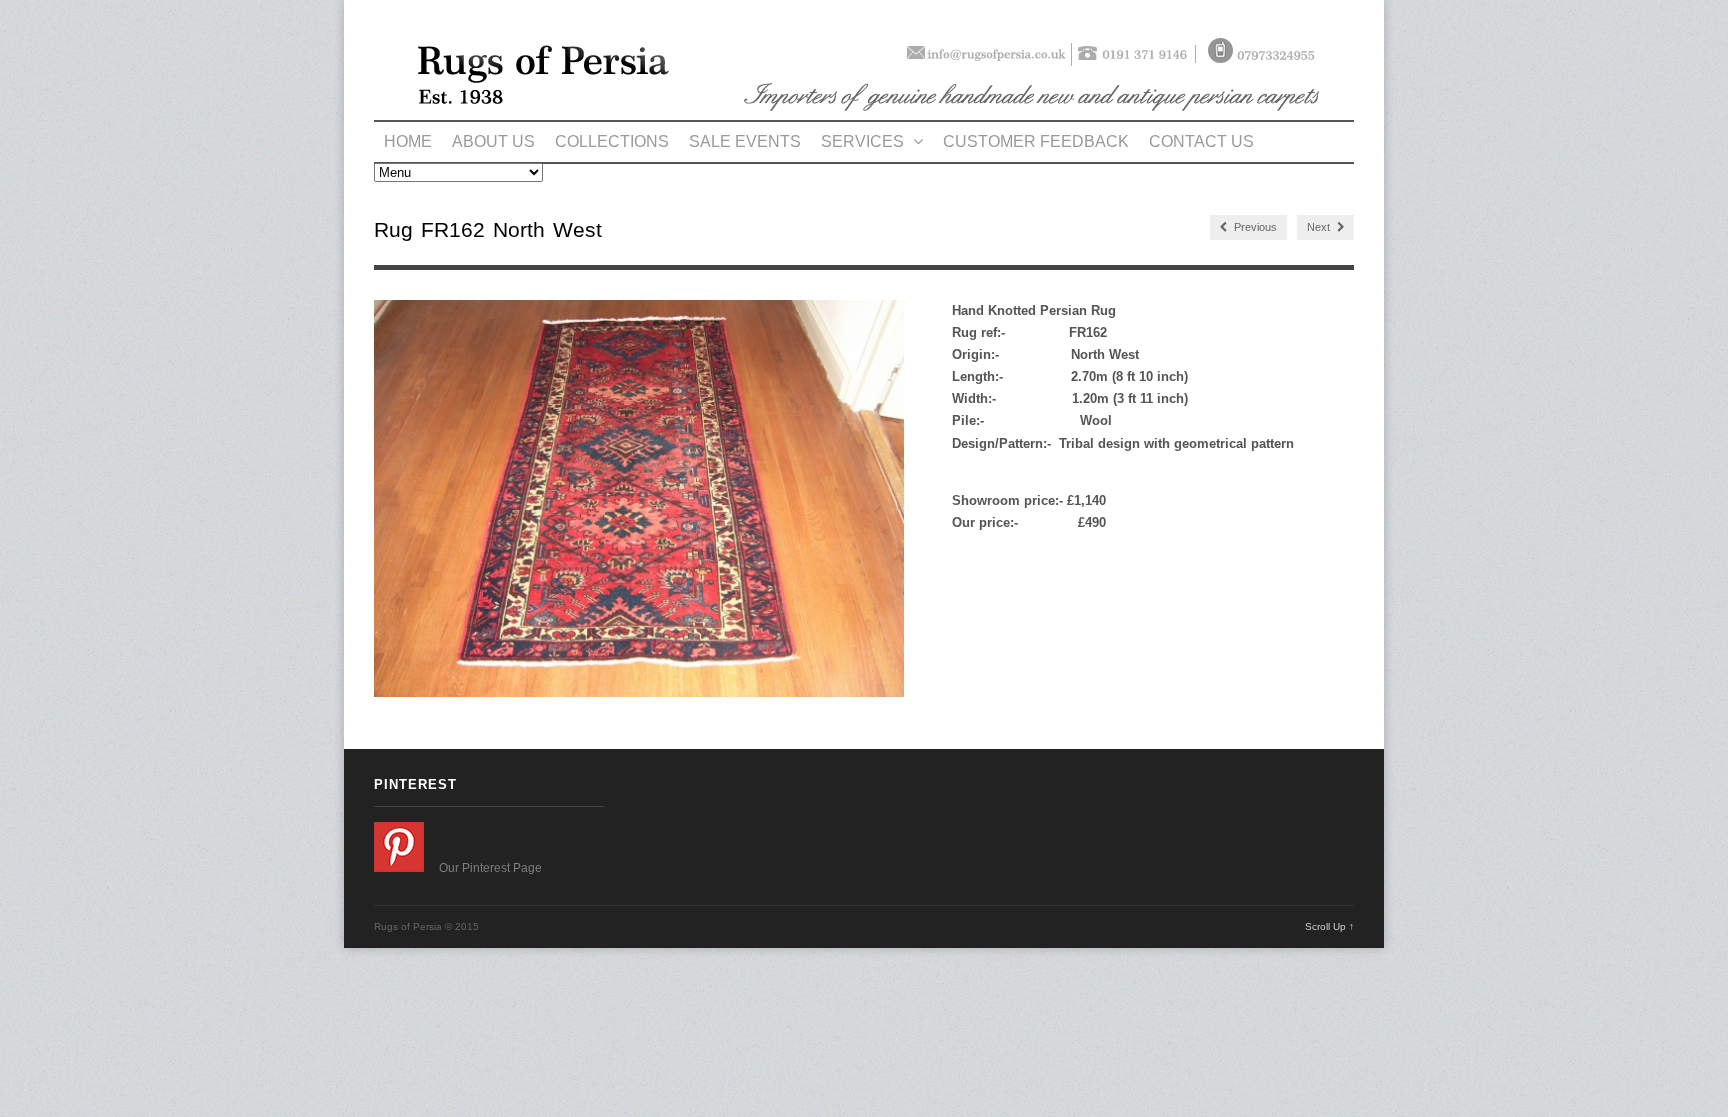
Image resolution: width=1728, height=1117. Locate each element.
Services (864, 141)
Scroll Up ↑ (1329, 926)
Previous (1254, 227)
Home (408, 141)
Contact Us (1201, 141)
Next (1320, 227)
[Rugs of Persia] (864, 109)
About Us (493, 141)
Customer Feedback (1036, 141)
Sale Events (745, 141)
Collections (612, 141)
